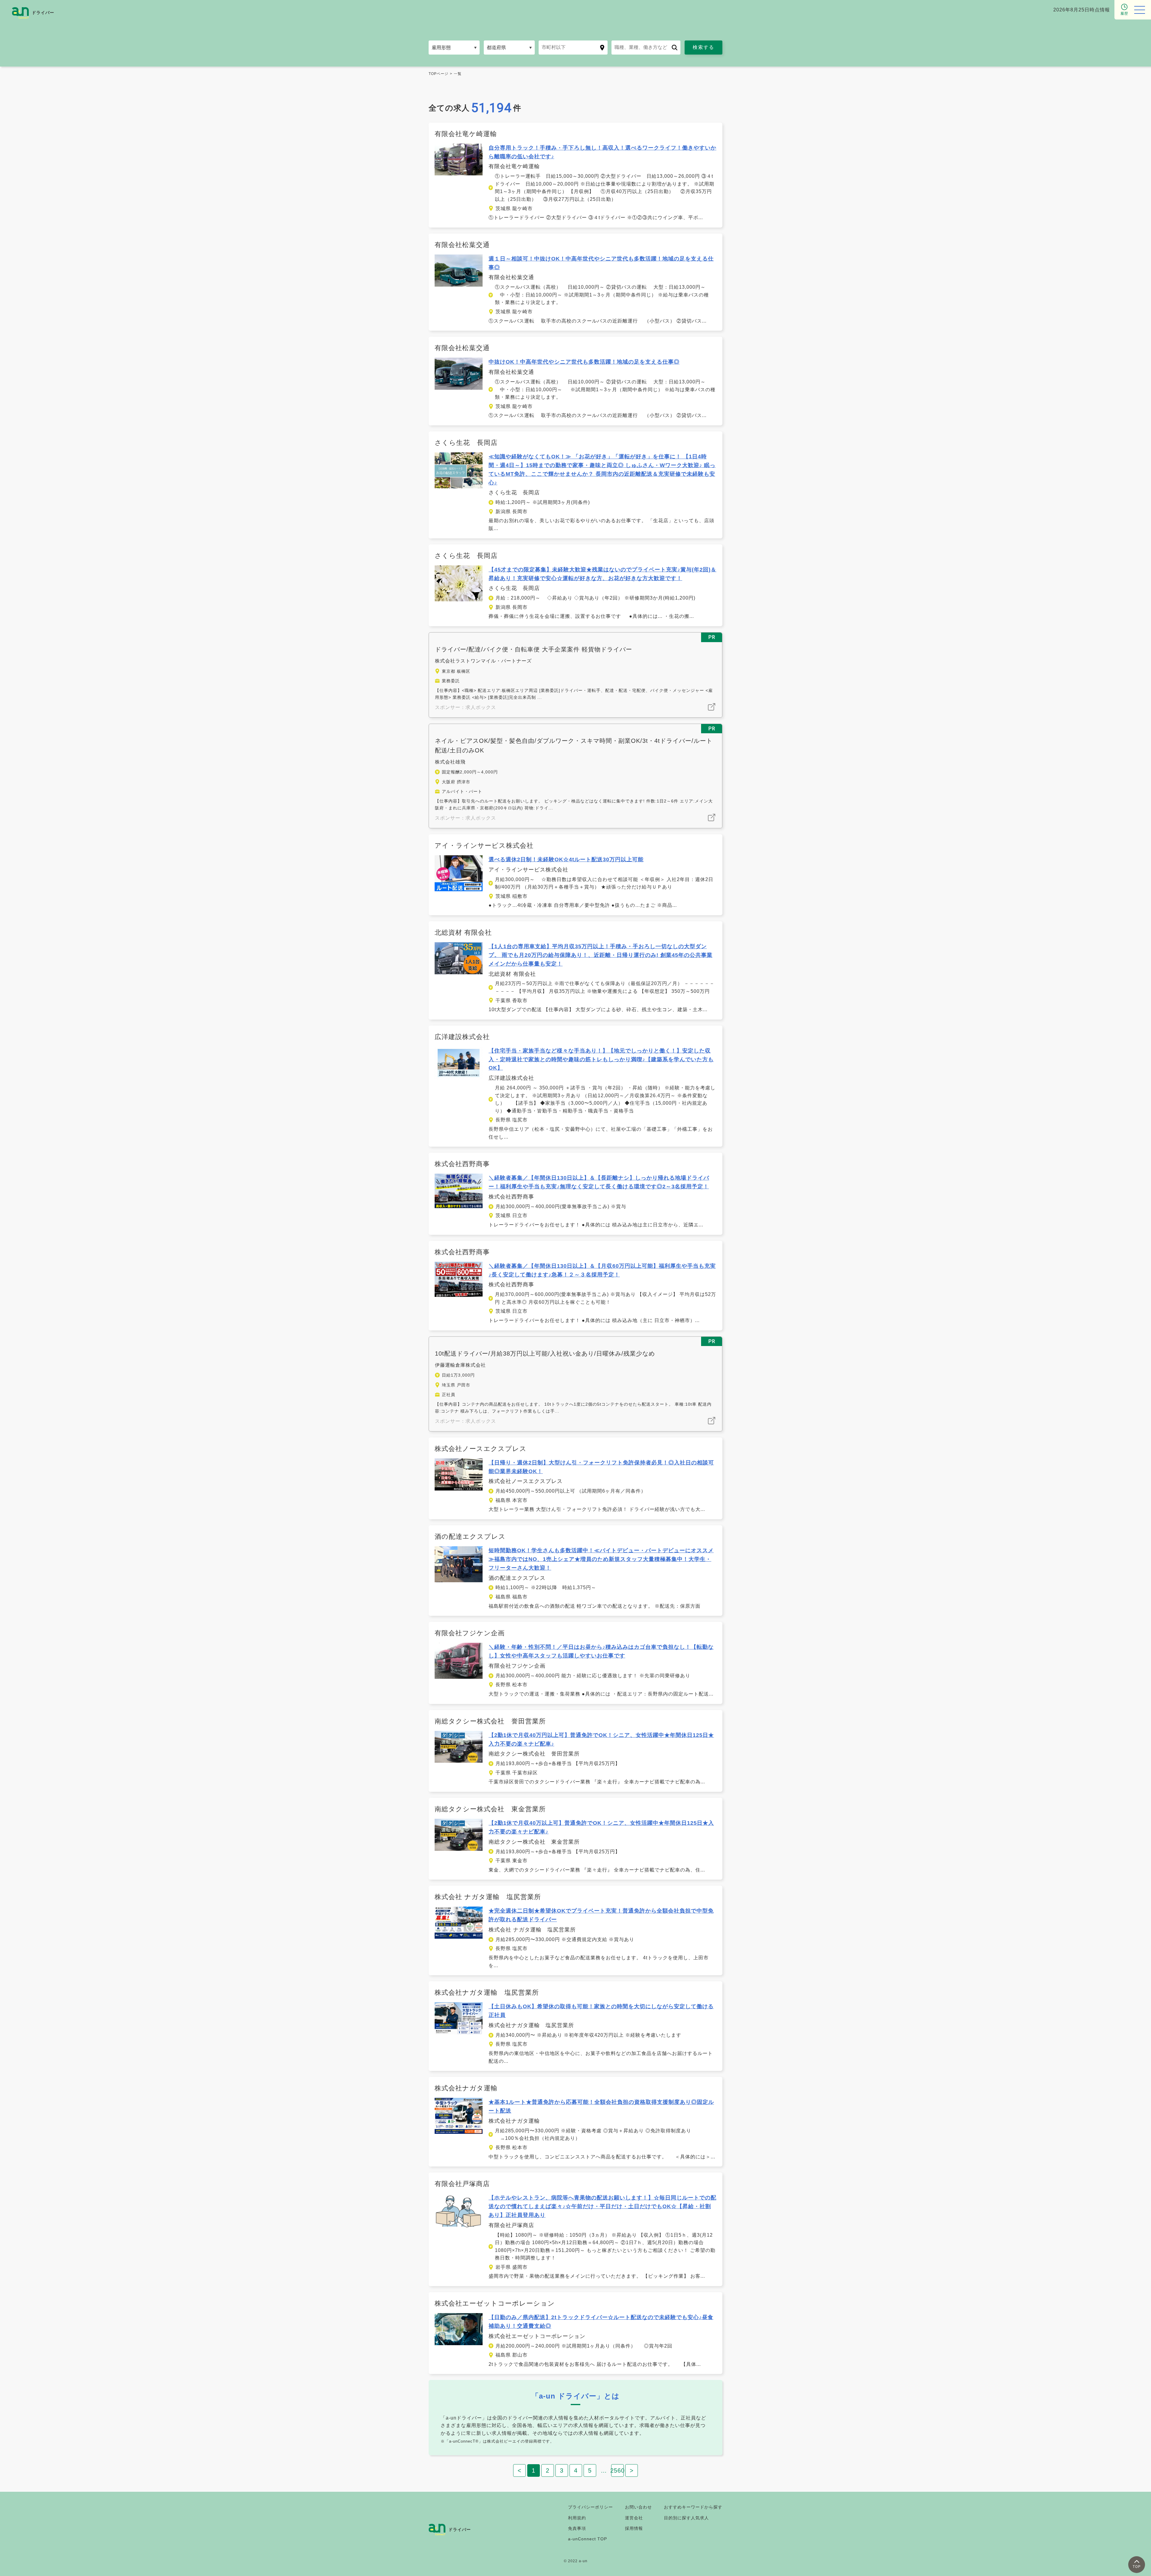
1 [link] (534, 2470)
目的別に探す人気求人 (686, 2518)
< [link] (520, 2470)
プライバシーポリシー (590, 2507)
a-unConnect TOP (587, 2539)
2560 (617, 2470)
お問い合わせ (638, 2507)
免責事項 (577, 2528)
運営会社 (634, 2518)
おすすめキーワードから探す (693, 2507)
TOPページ (439, 74)
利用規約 (577, 2518)
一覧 (458, 74)
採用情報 (634, 2528)
